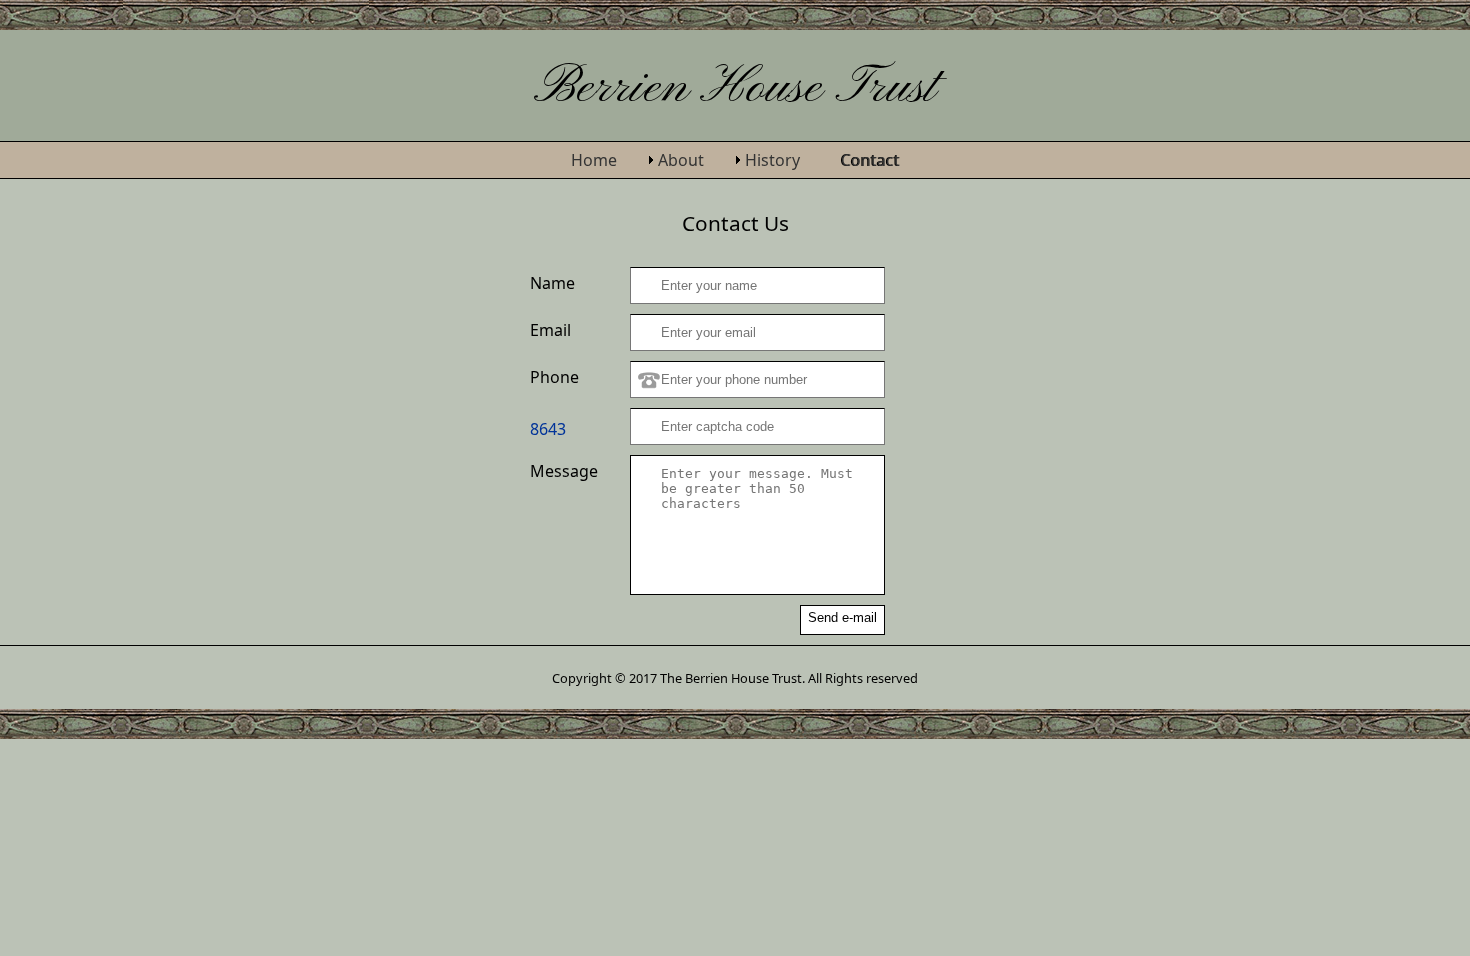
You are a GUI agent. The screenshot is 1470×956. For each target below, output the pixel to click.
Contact (870, 160)
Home (594, 160)
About (681, 160)
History (772, 160)
